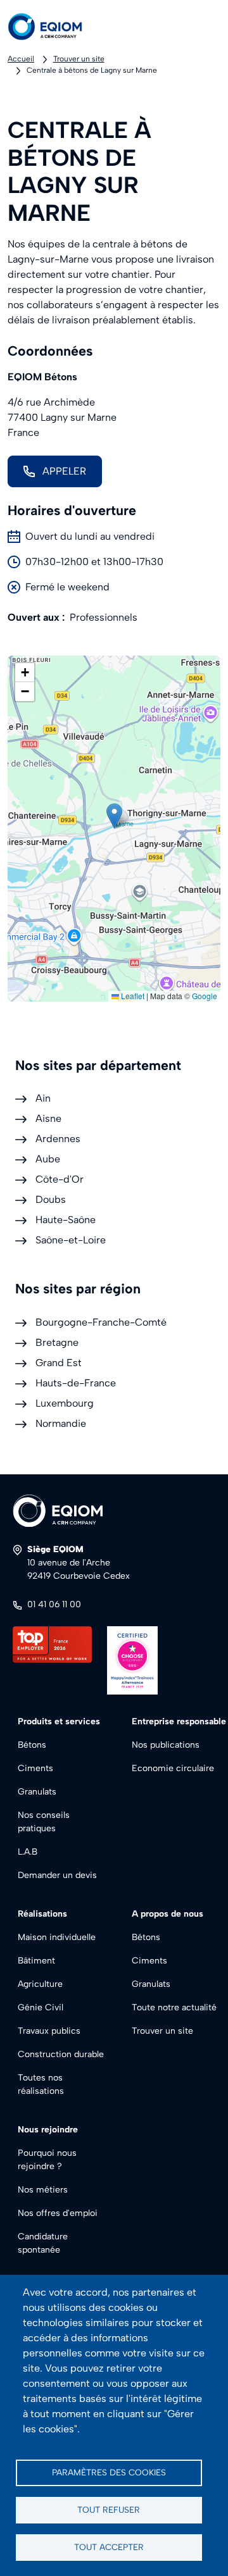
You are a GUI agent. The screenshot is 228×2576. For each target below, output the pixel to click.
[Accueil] (55, 27)
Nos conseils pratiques (44, 1822)
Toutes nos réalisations (41, 2084)
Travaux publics (49, 2031)
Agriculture (40, 1984)
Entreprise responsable (179, 1721)
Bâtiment (36, 1961)
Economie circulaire (173, 1768)
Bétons (32, 1745)
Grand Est (59, 1363)
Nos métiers (43, 2190)
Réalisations (42, 1914)
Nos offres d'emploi (58, 2213)
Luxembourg (65, 1403)
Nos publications (166, 1745)
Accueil (21, 59)
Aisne (48, 1118)
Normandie (61, 1423)
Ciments (35, 1768)
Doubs (51, 1199)
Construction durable (61, 2054)
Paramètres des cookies (109, 2472)
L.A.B (28, 1852)
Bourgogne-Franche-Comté (101, 1322)
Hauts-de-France (76, 1383)
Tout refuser (109, 2510)
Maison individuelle (57, 1937)
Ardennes (58, 1139)
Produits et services (59, 1721)
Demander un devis (57, 1875)
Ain (43, 1098)
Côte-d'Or (60, 1179)
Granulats (37, 1792)
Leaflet (132, 996)
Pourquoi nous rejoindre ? (47, 2160)
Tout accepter (109, 2547)
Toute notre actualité (174, 2007)
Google (205, 996)
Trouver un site (79, 59)
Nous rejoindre (48, 2130)
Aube (48, 1159)
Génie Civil (41, 2007)
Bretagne (57, 1342)
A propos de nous (168, 1914)
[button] (114, 816)
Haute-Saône (66, 1220)
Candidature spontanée (43, 2243)
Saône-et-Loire (71, 1240)
